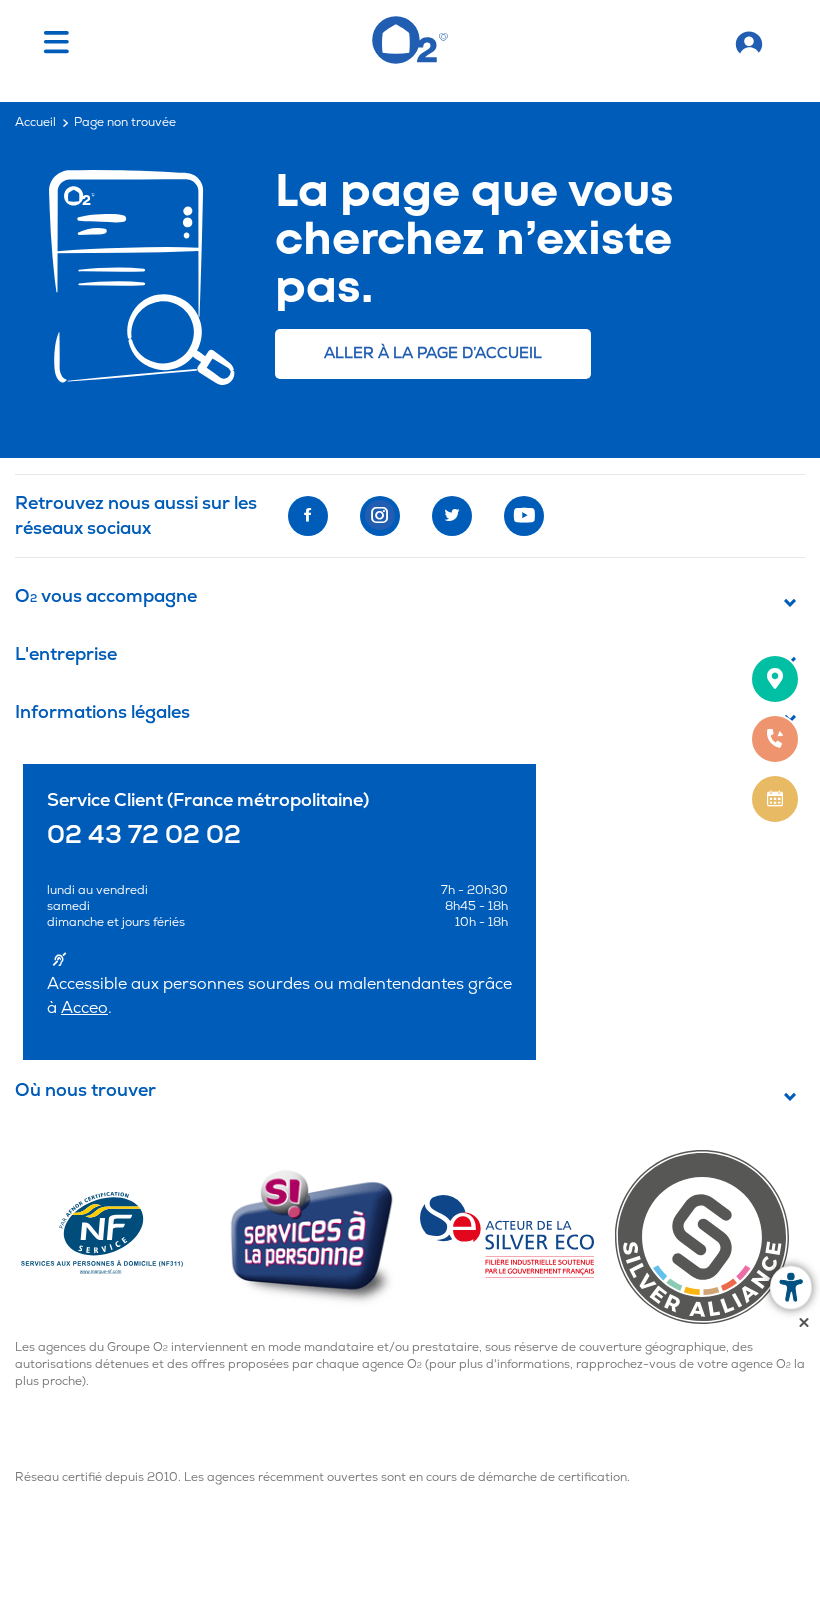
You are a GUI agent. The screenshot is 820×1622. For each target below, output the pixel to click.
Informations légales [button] (102, 713)
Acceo (84, 1008)
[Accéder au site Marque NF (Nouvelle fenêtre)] (120, 1236)
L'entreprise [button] (66, 655)
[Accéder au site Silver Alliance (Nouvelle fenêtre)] (710, 1236)
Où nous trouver (85, 1091)
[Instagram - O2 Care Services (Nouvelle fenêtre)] (380, 516)
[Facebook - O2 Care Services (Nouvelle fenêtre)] (308, 516)
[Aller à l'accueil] (749, 40)
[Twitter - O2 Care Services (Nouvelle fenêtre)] (452, 516)
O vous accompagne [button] (106, 597)
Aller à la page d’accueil (433, 353)
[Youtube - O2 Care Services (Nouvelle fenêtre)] (524, 516)
